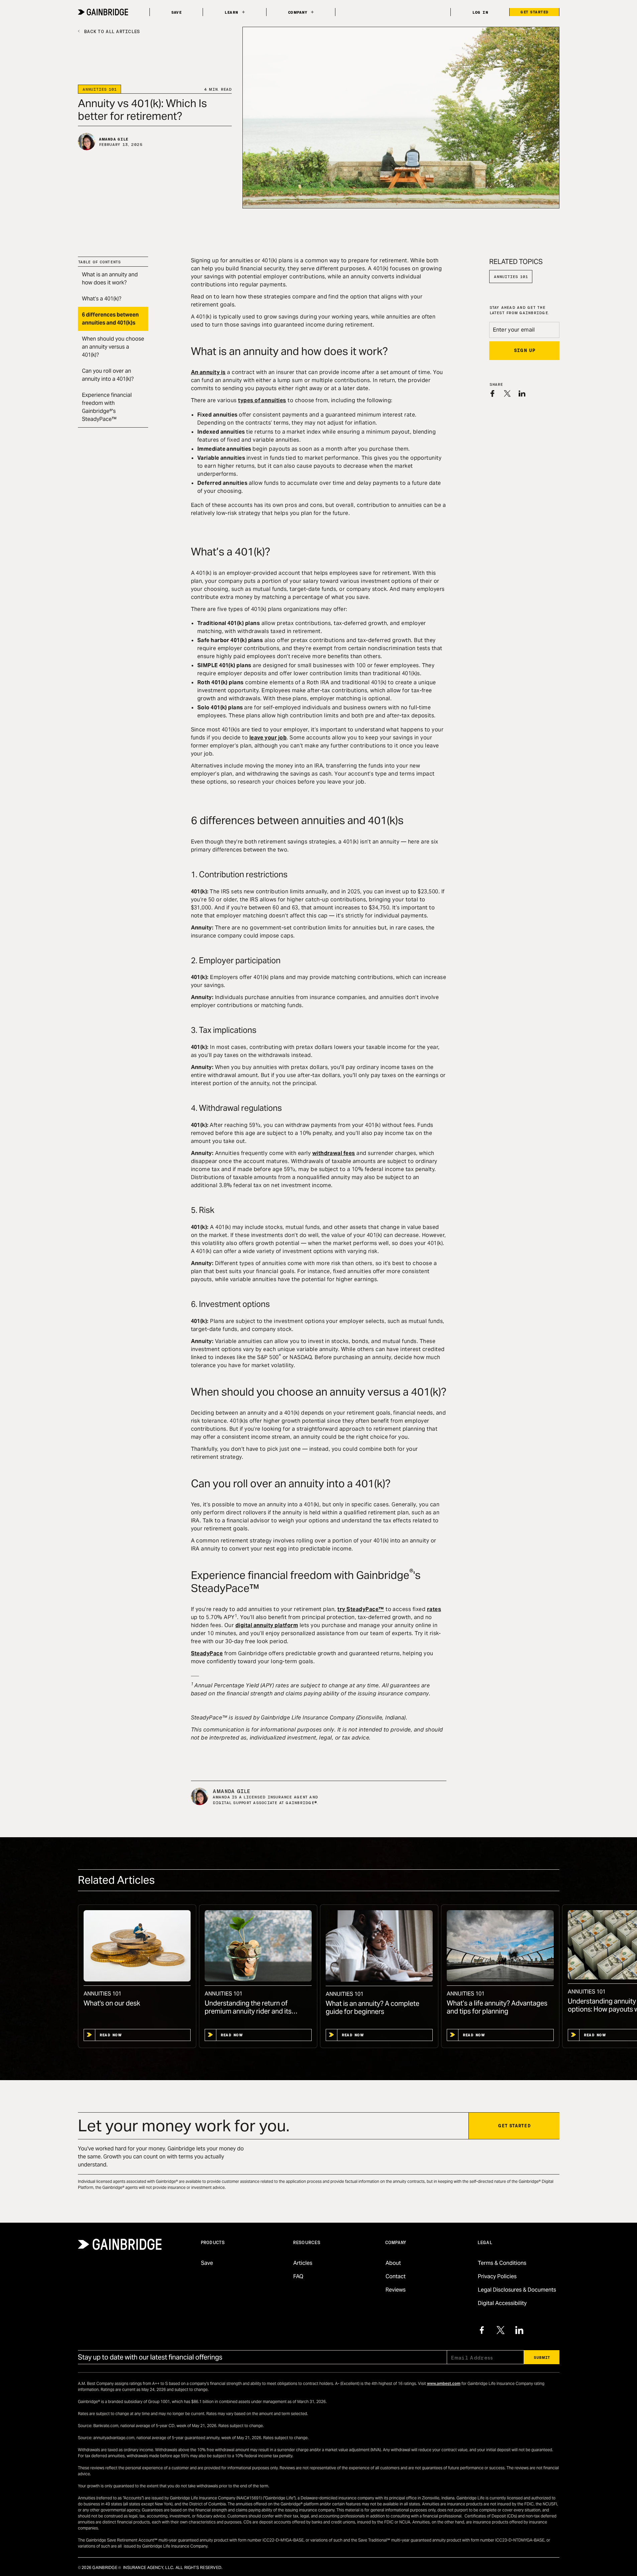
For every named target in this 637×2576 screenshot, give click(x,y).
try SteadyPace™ (361, 1609)
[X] (501, 2330)
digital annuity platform (267, 1625)
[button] (234, 12)
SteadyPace (207, 1653)
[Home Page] (103, 12)
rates (434, 1609)
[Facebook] (482, 2330)
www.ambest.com (444, 2383)
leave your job (268, 738)
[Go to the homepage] (120, 2244)
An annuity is (208, 372)
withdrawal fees (334, 1153)
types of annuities (262, 400)
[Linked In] (519, 2330)
